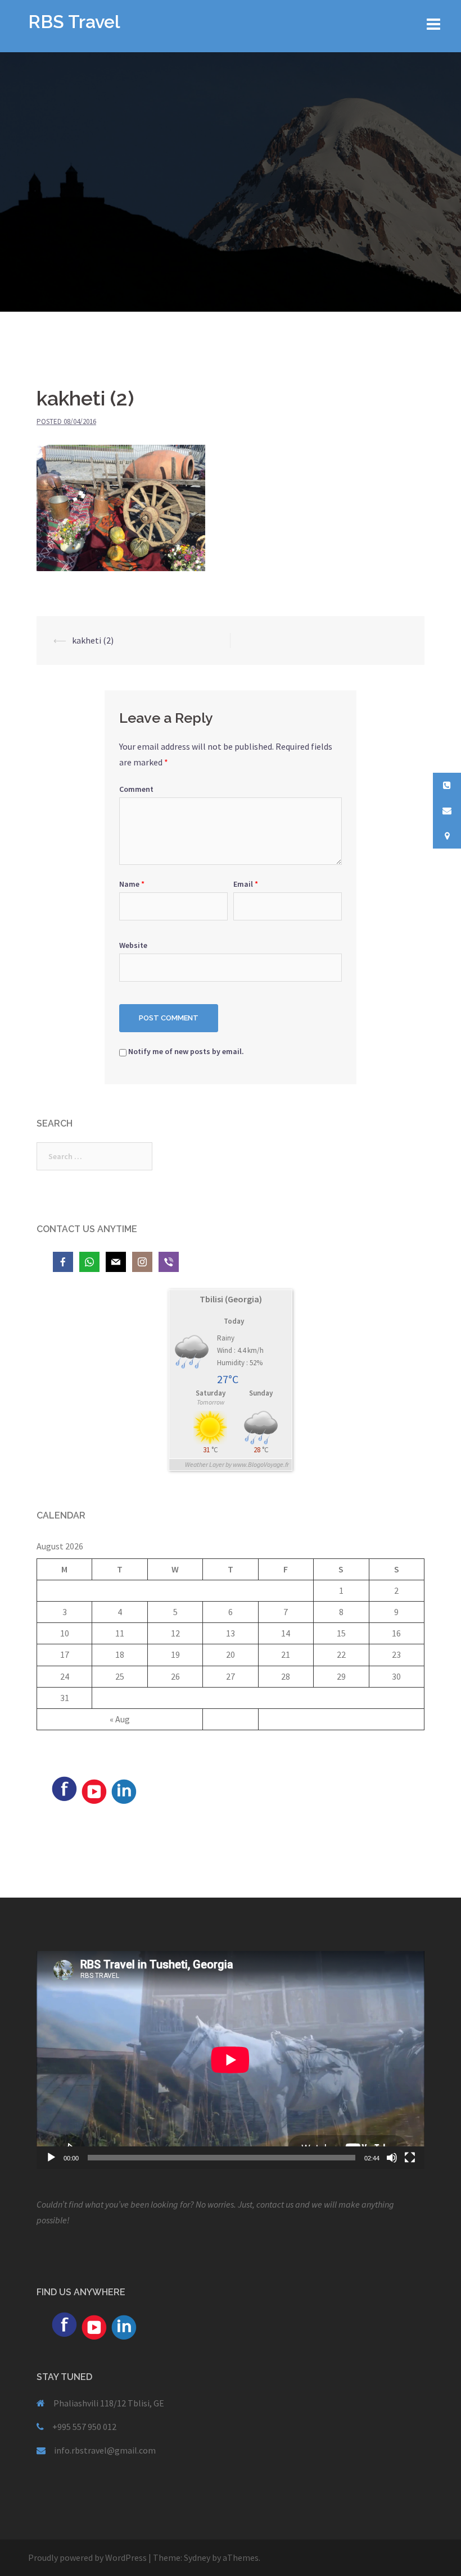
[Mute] (392, 2158)
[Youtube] (94, 1790)
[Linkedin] (124, 1790)
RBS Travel (74, 22)
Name (132, 884)
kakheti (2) (93, 640)
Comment (136, 789)
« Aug (120, 1719)
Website (133, 945)
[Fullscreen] (410, 2158)
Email (246, 884)
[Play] (51, 2158)
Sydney (197, 2557)
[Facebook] (64, 1788)
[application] (231, 2060)
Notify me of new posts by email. (186, 1051)
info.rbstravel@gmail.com (105, 2450)
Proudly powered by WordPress (87, 2557)
